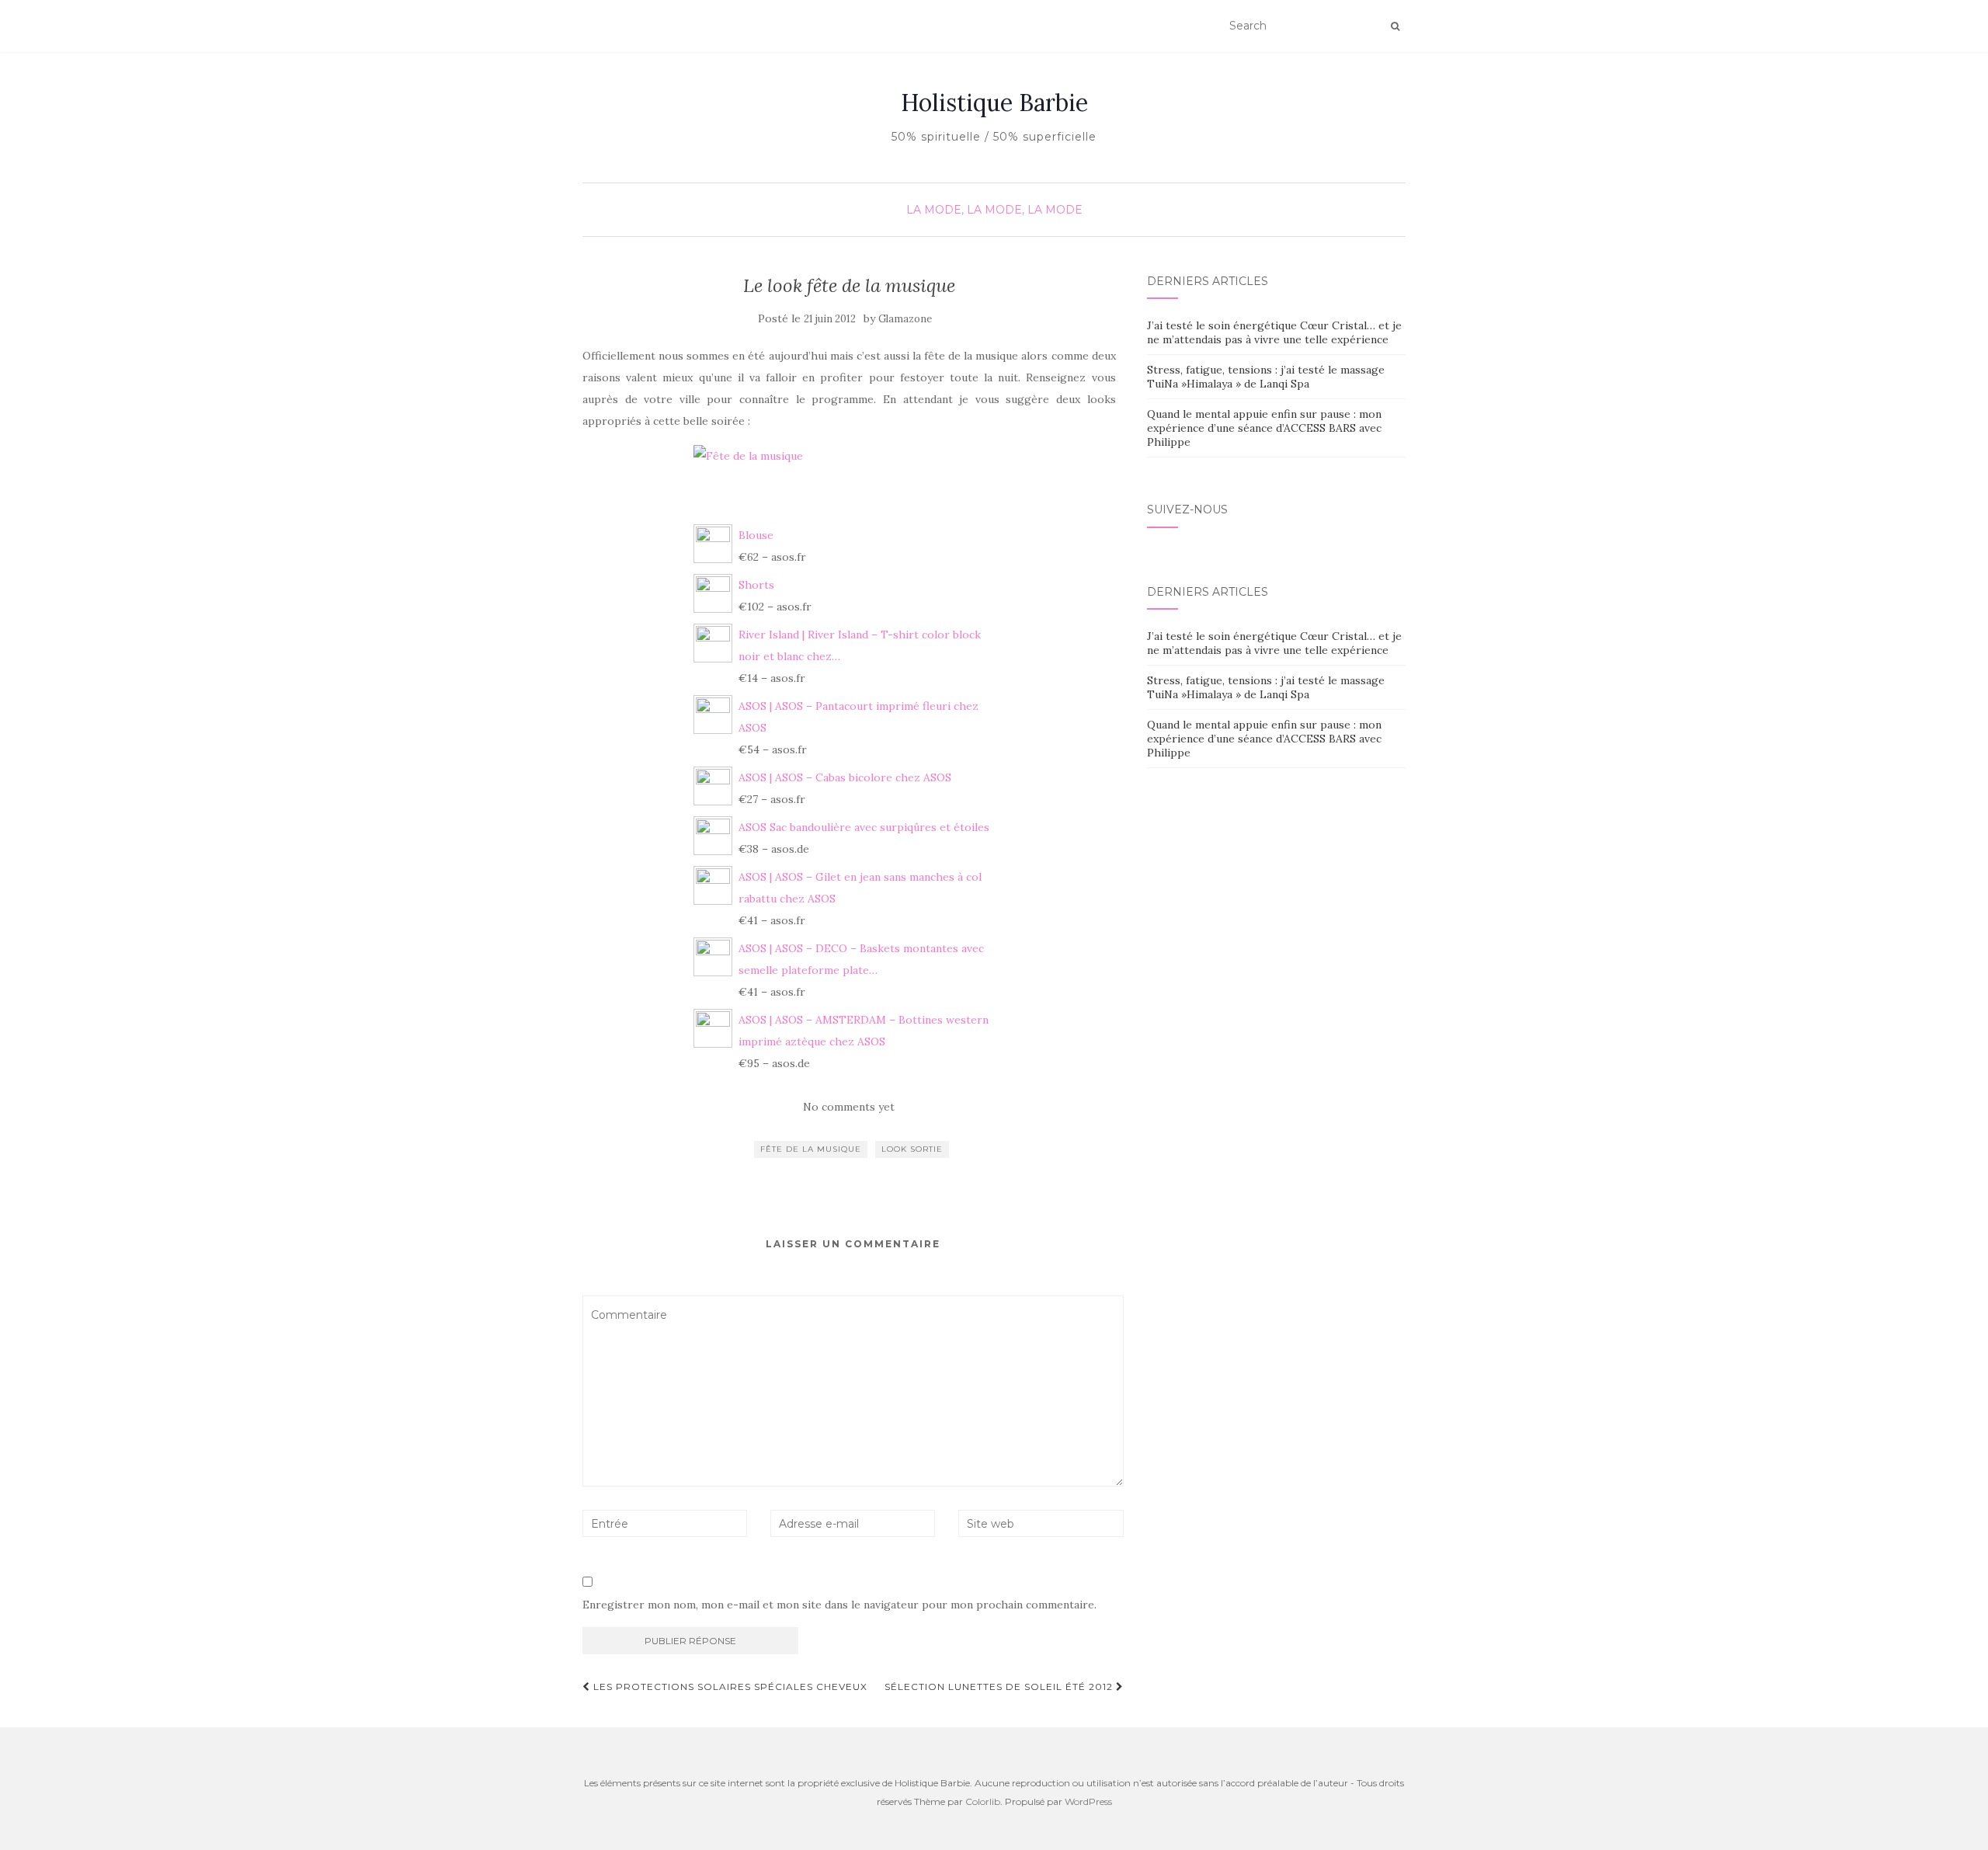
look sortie (912, 1149)
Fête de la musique (811, 1149)
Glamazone (905, 319)
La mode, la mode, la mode (994, 210)
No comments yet (849, 1107)
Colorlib (983, 1801)
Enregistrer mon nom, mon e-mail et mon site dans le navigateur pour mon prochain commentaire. (839, 1605)
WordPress (1088, 1801)
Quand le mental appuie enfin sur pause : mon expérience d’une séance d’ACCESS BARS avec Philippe (1264, 428)
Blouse (756, 535)
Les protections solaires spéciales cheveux (729, 1687)
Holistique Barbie (994, 103)
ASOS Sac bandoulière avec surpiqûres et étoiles (864, 827)
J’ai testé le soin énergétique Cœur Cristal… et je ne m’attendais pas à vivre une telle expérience (1274, 332)
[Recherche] (1395, 26)
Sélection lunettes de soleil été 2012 (1000, 1687)
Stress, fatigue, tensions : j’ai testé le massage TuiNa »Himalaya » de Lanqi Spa (1266, 377)
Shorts (756, 585)
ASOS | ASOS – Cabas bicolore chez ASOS (845, 777)
